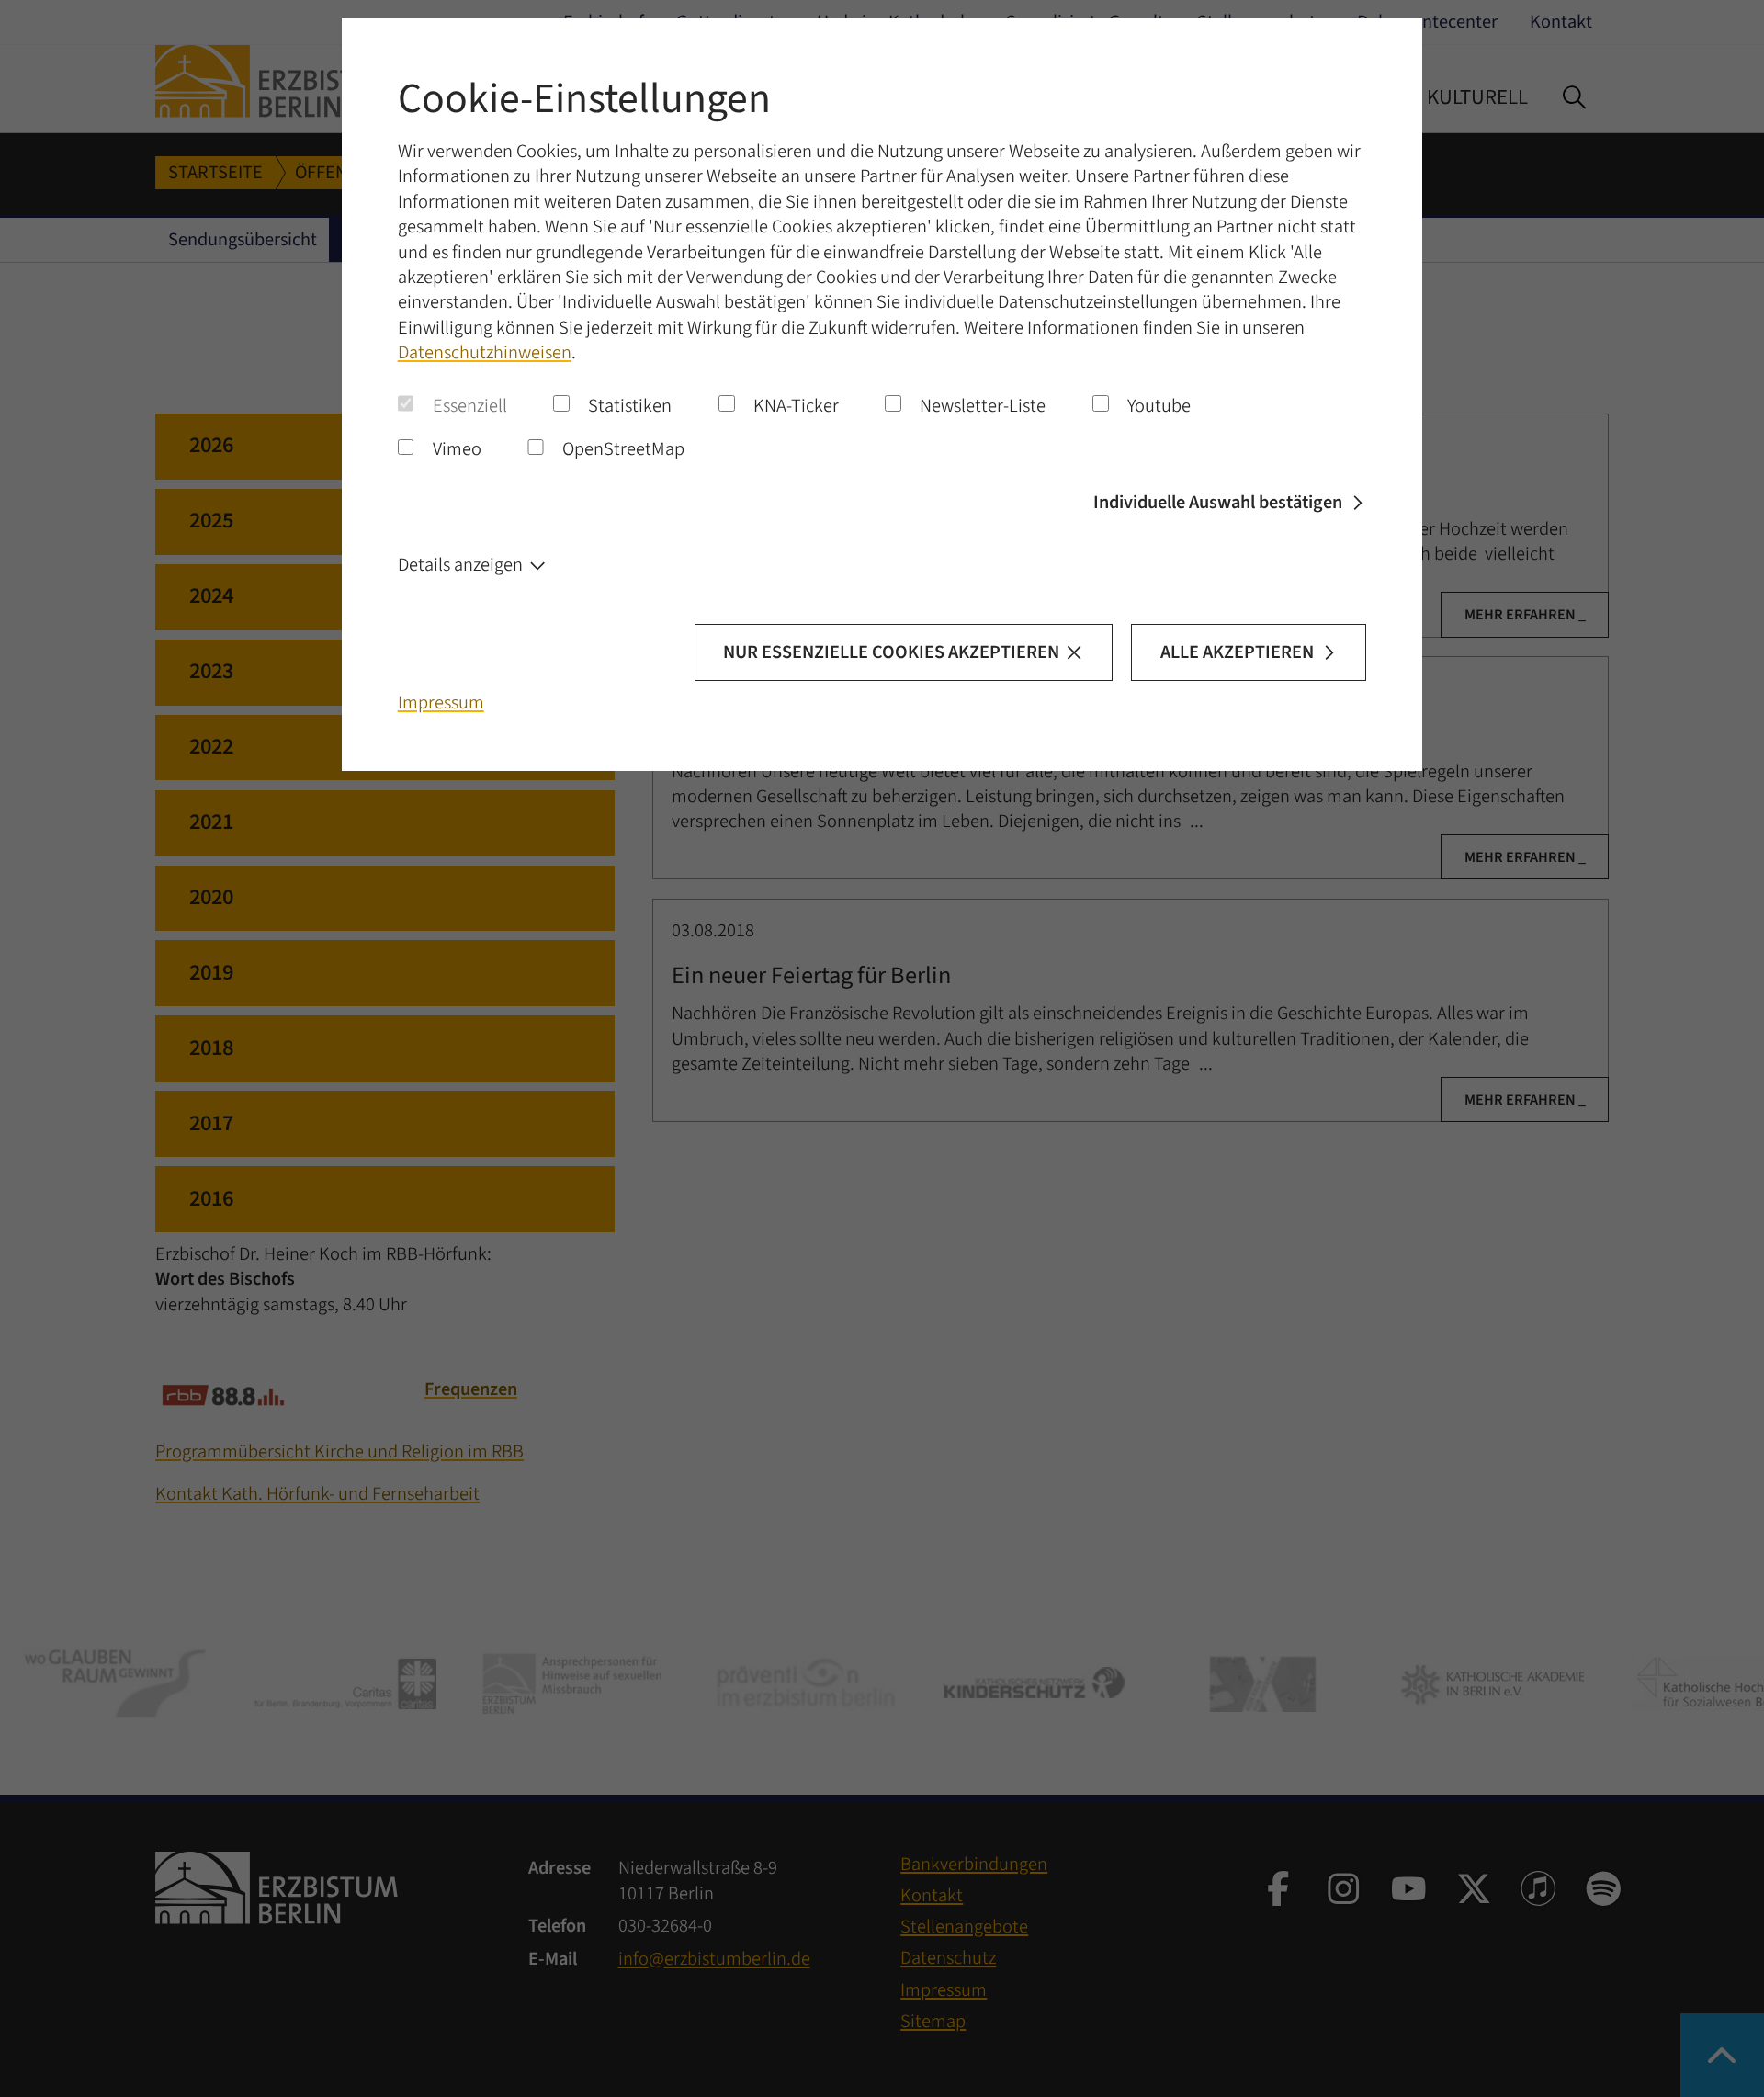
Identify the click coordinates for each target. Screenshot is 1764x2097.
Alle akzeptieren (1237, 652)
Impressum (441, 703)
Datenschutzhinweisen (485, 352)
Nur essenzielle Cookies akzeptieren (891, 652)
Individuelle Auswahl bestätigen (1218, 502)
